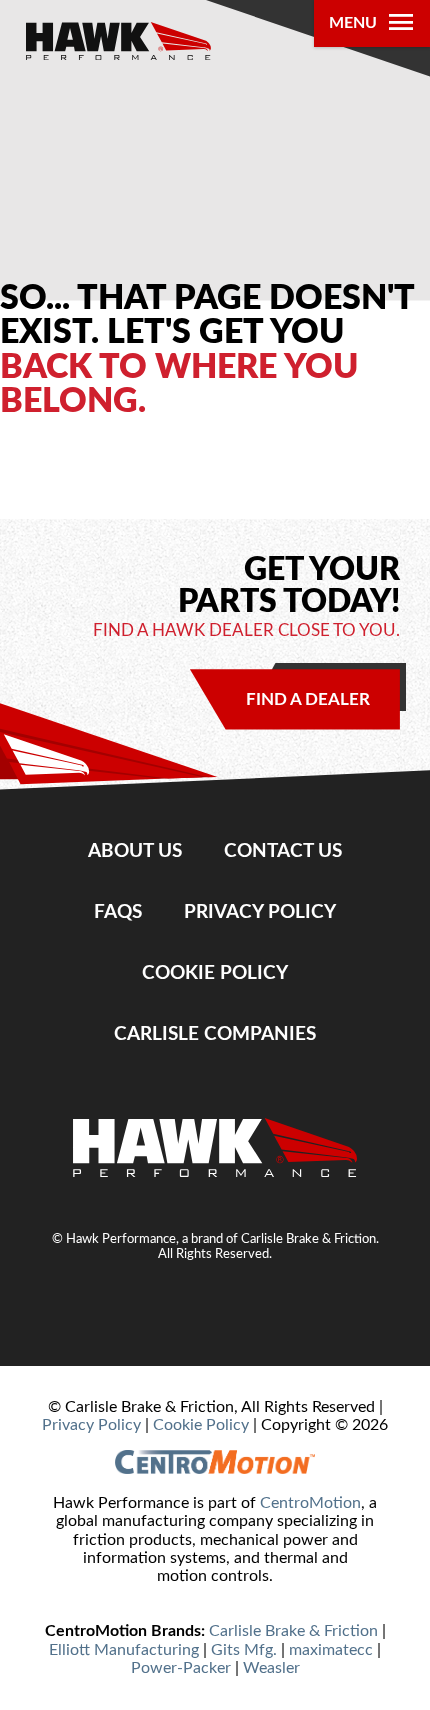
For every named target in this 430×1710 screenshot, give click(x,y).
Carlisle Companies (215, 1034)
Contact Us (283, 851)
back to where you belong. (179, 384)
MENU (353, 23)
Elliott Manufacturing (124, 1650)
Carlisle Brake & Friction (293, 1631)
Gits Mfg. (244, 1650)
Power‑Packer (181, 1668)
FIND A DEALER (308, 699)
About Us (135, 851)
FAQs (118, 912)
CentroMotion (310, 1503)
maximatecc (331, 1650)
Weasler (271, 1668)
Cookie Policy (215, 973)
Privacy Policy (260, 912)
